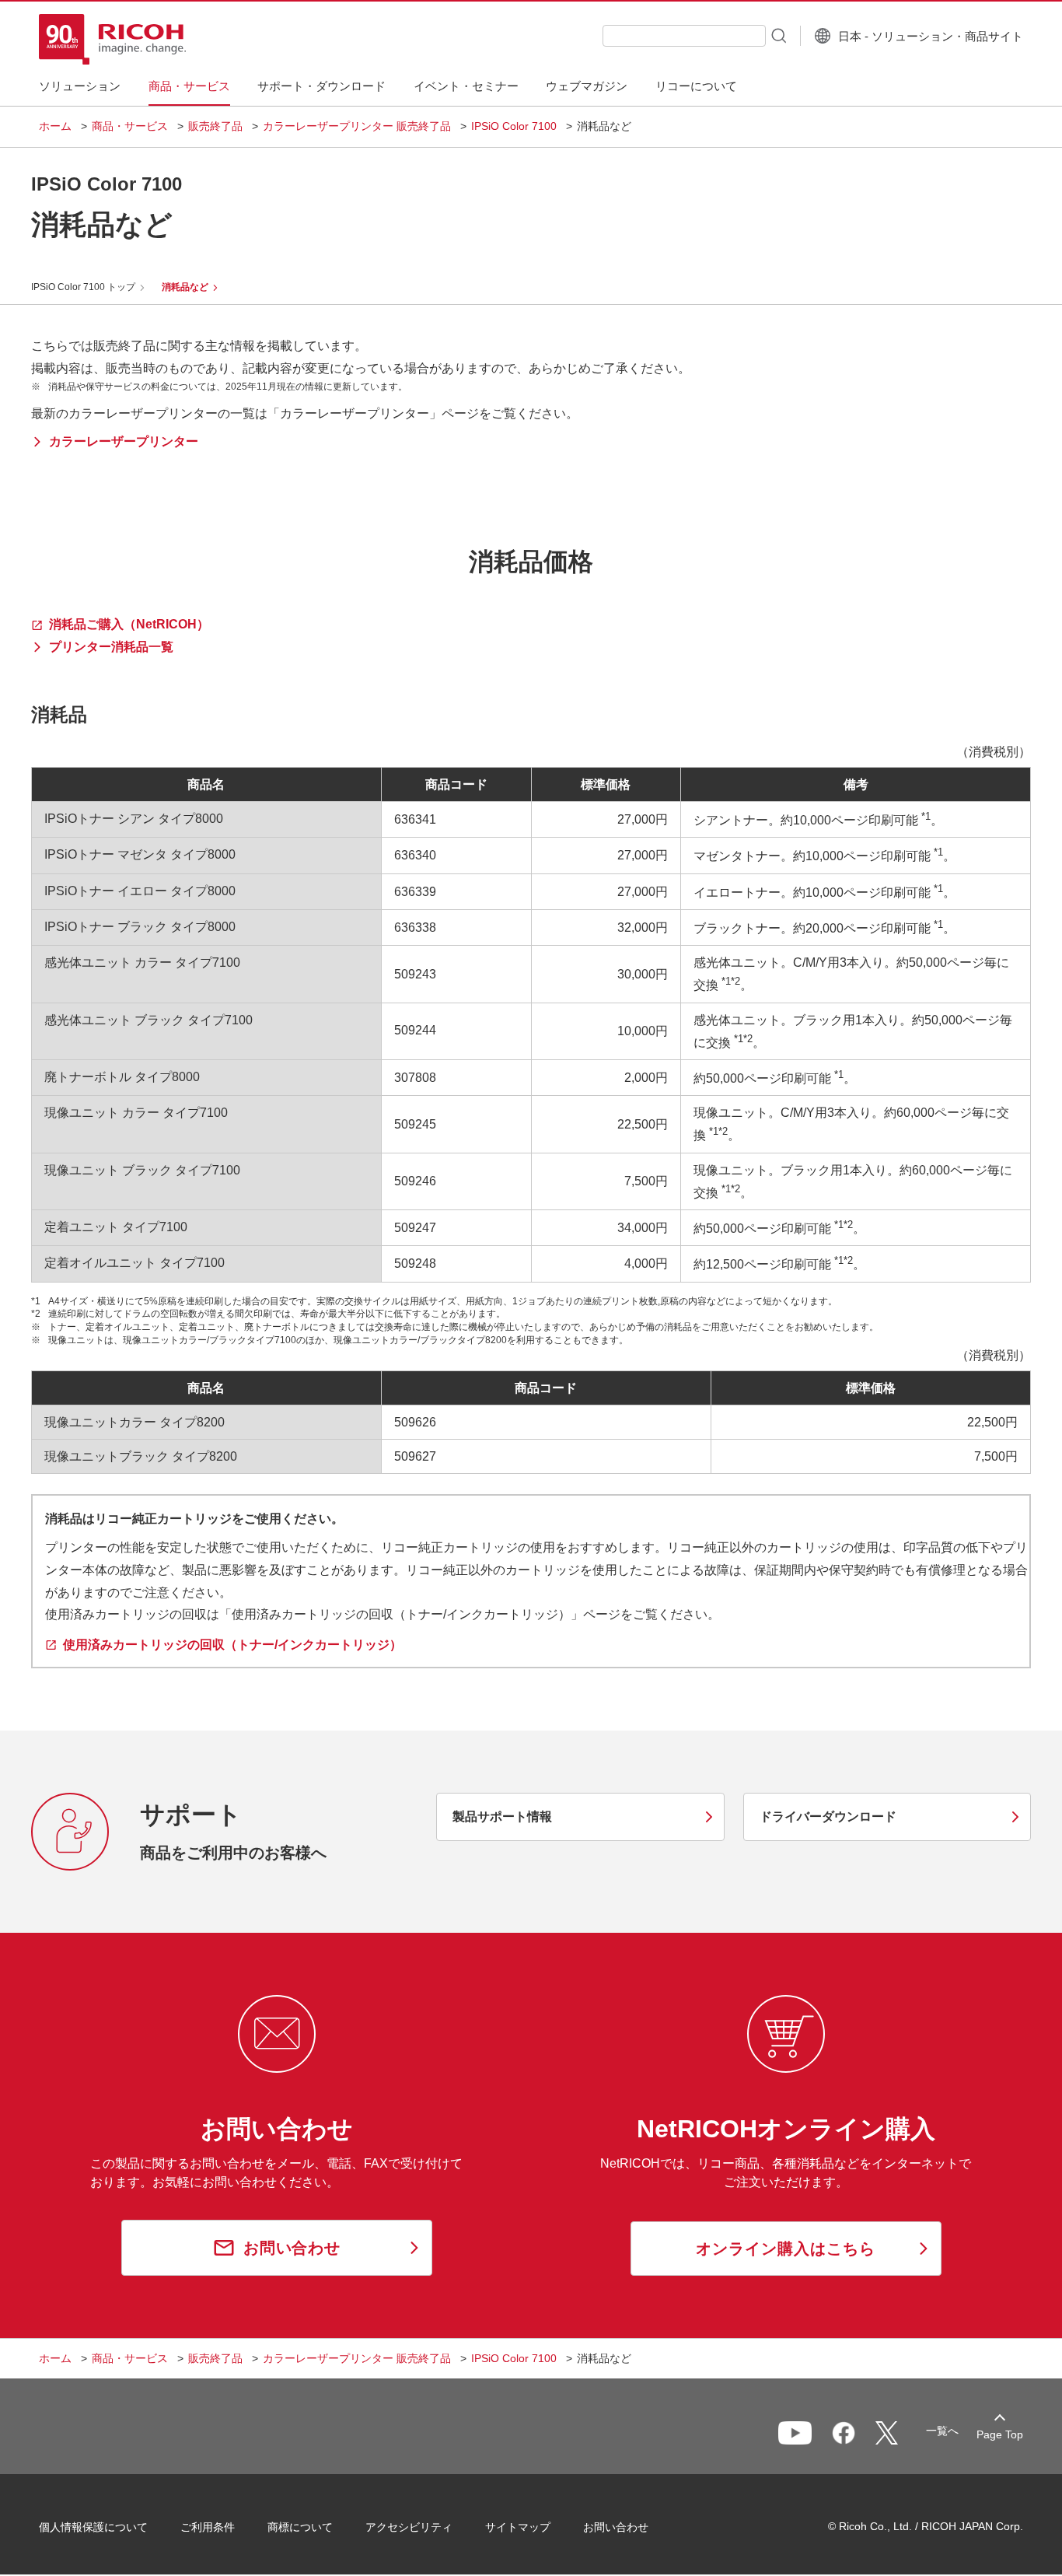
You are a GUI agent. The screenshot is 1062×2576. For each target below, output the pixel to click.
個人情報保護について (93, 2527)
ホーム (55, 126)
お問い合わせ (616, 2527)
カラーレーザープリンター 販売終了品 (357, 126)
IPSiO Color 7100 (514, 126)
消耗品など (185, 287)
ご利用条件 (208, 2527)
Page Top (1000, 2434)
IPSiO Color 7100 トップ (83, 287)
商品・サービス (130, 126)
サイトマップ (518, 2527)
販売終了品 (215, 126)
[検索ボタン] (777, 35)
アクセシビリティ (409, 2527)
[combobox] (684, 36)
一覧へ (942, 2431)
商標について (300, 2527)
